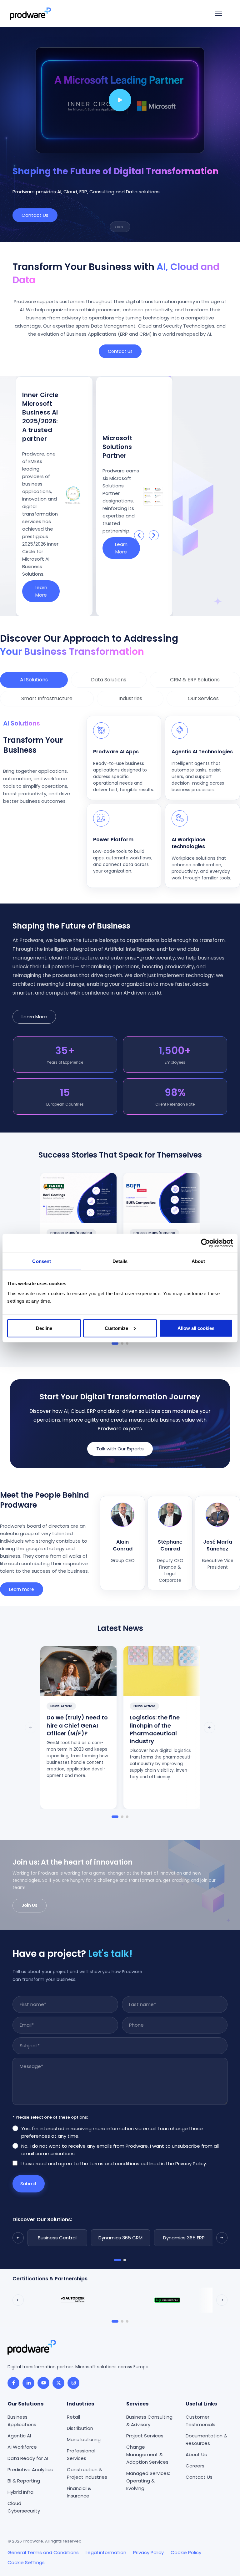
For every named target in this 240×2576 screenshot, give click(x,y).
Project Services (145, 2435)
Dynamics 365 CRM (120, 2238)
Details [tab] (120, 1261)
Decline (44, 1328)
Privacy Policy (148, 2552)
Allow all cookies (196, 1328)
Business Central (57, 2238)
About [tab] (198, 1261)
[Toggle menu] (218, 14)
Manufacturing (84, 2439)
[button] (139, 535)
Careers (195, 2465)
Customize (116, 1328)
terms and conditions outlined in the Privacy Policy (148, 2164)
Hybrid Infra (20, 2492)
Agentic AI (19, 2435)
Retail (73, 2417)
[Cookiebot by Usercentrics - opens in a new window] (205, 1243)
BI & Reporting (24, 2480)
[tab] (34, 680)
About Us (196, 2454)
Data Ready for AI (28, 2458)
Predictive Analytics (30, 2469)
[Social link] (13, 2383)
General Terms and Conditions (43, 2552)
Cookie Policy (186, 2552)
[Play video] (120, 100)
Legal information (106, 2552)
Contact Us (199, 2477)
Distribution (80, 2428)
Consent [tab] (42, 1261)
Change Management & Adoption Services (147, 2454)
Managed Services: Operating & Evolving (148, 2480)
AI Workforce (22, 2447)
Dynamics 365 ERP (184, 2238)
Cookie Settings (26, 2562)
